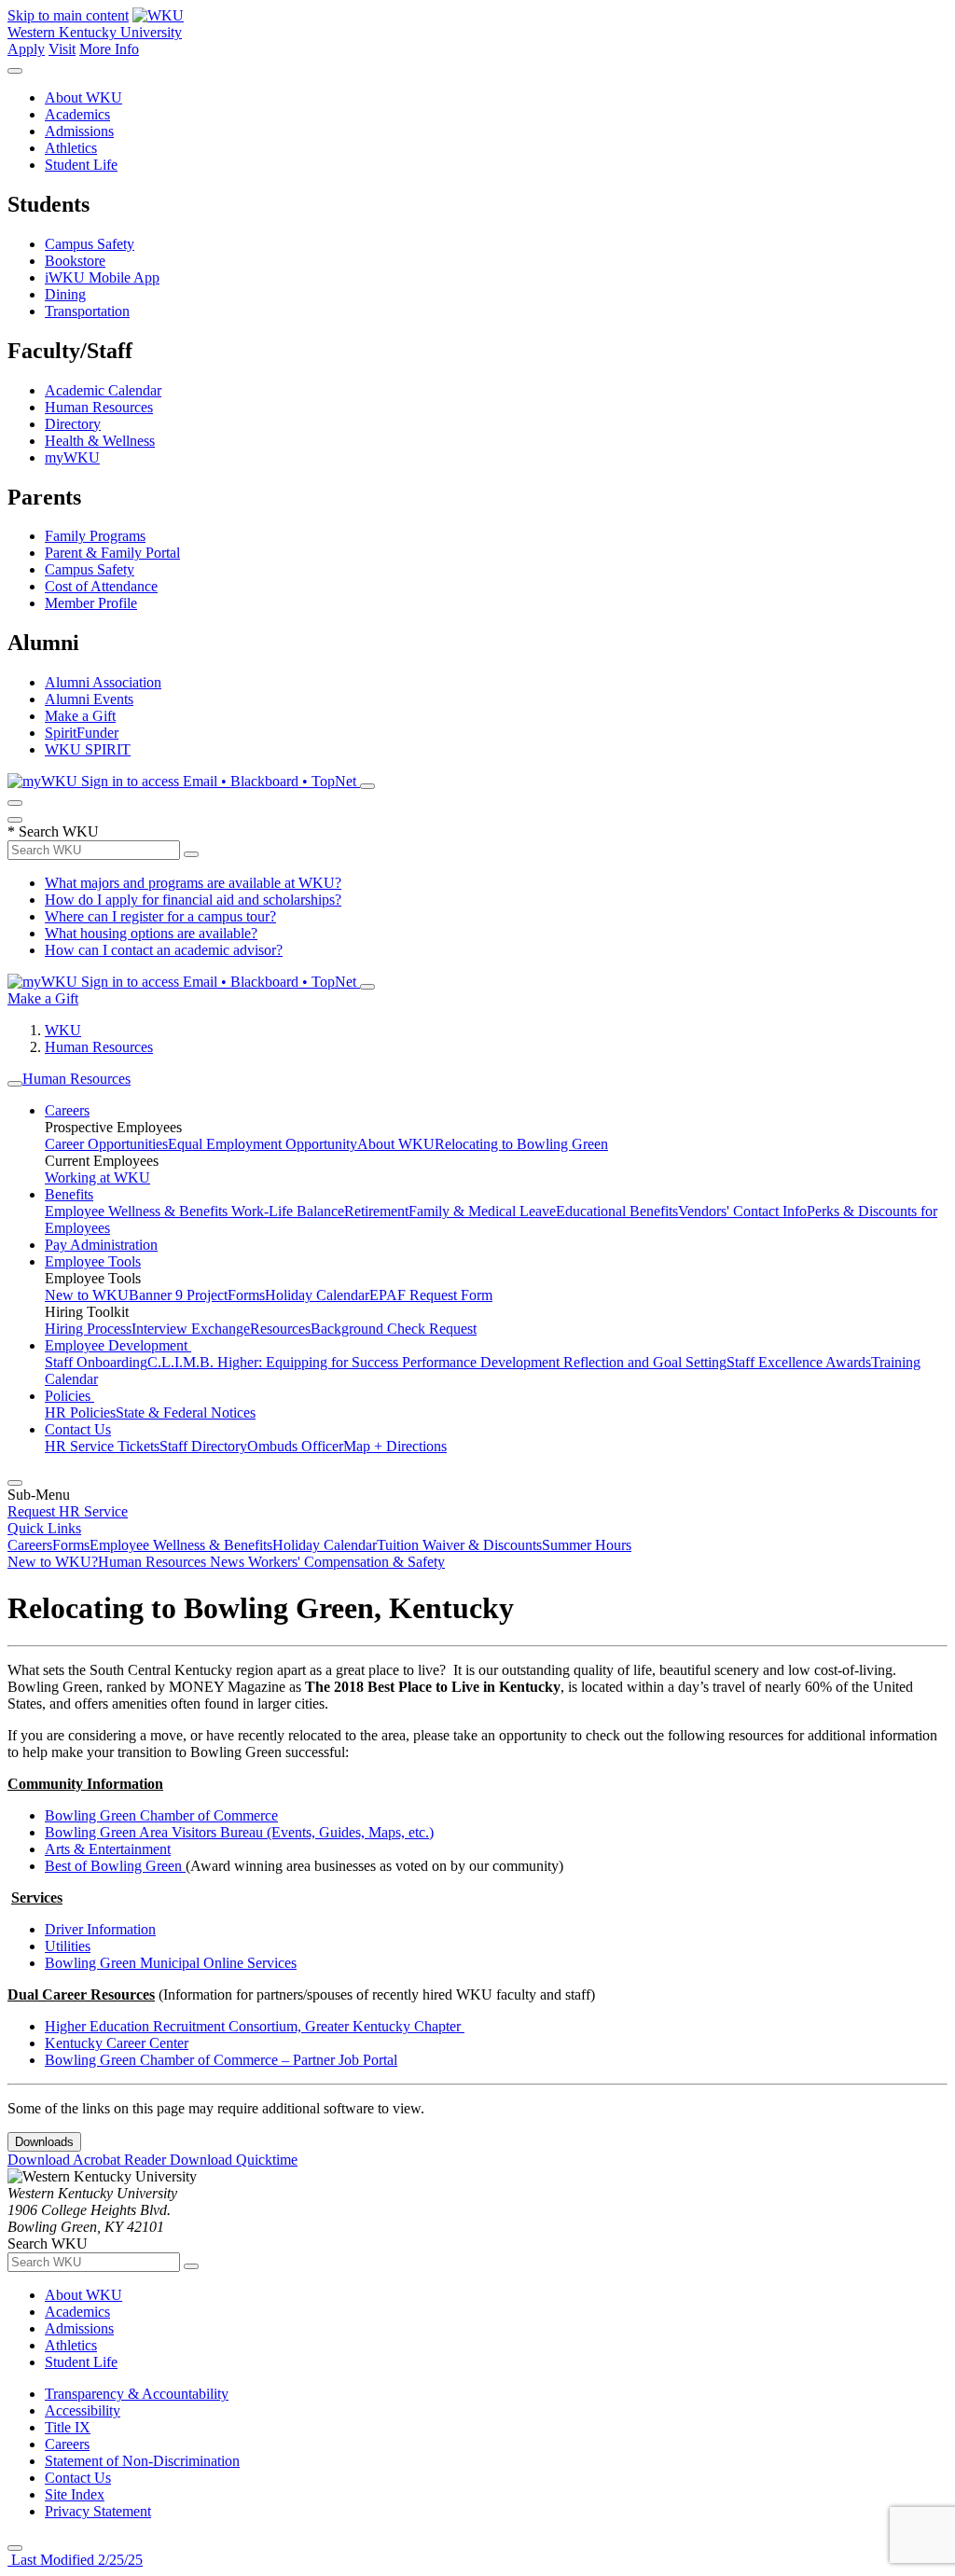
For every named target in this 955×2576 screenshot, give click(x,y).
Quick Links (44, 1528)
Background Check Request (394, 1329)
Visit (62, 49)
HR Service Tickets (102, 1446)
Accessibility (83, 2410)
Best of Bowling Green (115, 1866)
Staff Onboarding (96, 1362)
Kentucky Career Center (117, 2043)
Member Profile (91, 603)
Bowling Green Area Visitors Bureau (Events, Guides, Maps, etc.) (239, 1832)
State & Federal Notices (186, 1413)
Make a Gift (80, 716)
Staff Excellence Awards (799, 1362)
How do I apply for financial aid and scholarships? (193, 900)
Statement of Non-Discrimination (142, 2461)
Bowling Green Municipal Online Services (171, 1963)
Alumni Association (103, 682)
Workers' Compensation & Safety (346, 1562)
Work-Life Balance (288, 1211)
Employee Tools (93, 1261)
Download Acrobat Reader (89, 2160)
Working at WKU (97, 1177)
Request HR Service (68, 1511)
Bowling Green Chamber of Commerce (161, 1815)
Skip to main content (68, 15)
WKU (63, 1030)
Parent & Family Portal (112, 553)
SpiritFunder (82, 733)
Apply (26, 49)
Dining (65, 294)
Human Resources (99, 407)
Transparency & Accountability (137, 2394)
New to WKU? (53, 1562)
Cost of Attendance (101, 586)
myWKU (72, 457)
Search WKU (53, 831)
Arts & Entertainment (108, 1849)
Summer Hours (587, 1545)
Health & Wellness (100, 441)
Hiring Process (88, 1329)
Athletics (71, 148)
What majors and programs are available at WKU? (193, 883)
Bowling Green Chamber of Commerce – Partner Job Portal (221, 2060)
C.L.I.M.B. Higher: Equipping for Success (275, 1362)
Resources (280, 1329)
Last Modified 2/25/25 (75, 2560)
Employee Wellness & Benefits (138, 1211)
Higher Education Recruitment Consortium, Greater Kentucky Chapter (255, 2026)
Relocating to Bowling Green (521, 1144)
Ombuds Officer (295, 1446)
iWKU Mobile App (102, 277)
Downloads (44, 2142)
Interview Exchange (191, 1329)
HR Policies (80, 1413)
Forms (246, 1295)
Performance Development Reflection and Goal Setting (564, 1362)
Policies (69, 1396)
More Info (109, 49)
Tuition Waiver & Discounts (459, 1545)
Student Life (81, 165)
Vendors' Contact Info (742, 1211)
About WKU (83, 97)
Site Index (75, 2494)
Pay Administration (101, 1245)
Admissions (79, 131)
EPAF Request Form (431, 1295)
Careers (67, 1110)
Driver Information (100, 1929)
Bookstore (75, 261)
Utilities (68, 1946)
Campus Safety (90, 244)
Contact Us (78, 1429)
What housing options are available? (151, 933)
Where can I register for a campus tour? (160, 916)
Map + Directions (395, 1446)
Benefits (69, 1194)
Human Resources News (173, 1562)
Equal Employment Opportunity (263, 1144)
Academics (77, 114)
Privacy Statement (98, 2511)
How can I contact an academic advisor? (164, 950)
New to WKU (87, 1295)
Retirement (376, 1211)
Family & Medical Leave (482, 1211)
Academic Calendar (103, 390)
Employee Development (118, 1345)
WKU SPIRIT (88, 749)
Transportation (87, 311)
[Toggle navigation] (15, 1084)
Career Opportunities (106, 1144)
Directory (73, 424)
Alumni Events (89, 699)
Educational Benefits (617, 1211)
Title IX (68, 2427)
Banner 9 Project (178, 1295)
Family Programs (95, 536)
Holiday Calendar (317, 1295)
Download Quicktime (234, 2160)
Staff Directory (203, 1446)
